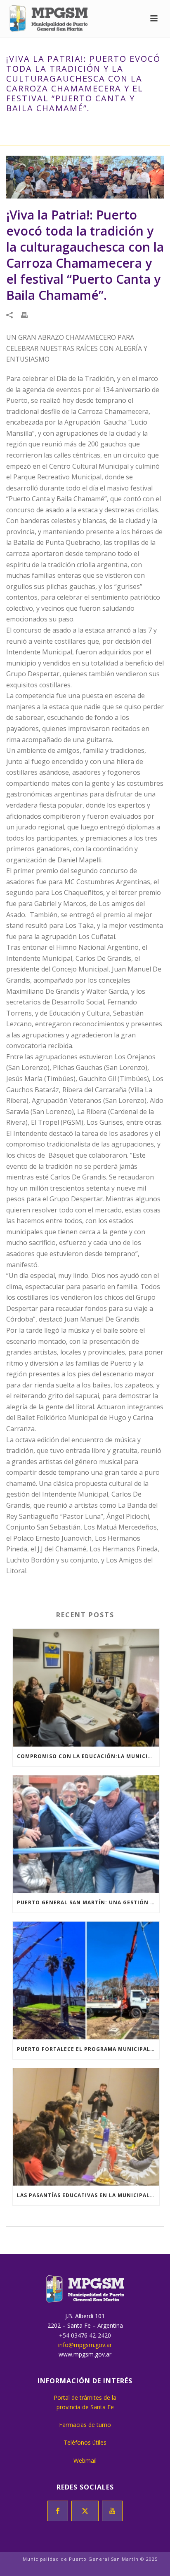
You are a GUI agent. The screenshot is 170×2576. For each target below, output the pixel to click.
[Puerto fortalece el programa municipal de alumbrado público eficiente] (86, 1980)
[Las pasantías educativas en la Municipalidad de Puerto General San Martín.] (86, 2127)
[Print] (28, 314)
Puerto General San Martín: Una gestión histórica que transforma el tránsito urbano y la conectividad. (88, 1902)
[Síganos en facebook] (58, 2511)
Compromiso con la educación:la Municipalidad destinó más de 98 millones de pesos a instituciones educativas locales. (88, 1756)
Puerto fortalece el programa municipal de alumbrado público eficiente (88, 2049)
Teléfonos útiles (85, 2442)
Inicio (27, 126)
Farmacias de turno (85, 2425)
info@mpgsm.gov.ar (85, 2345)
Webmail (85, 2460)
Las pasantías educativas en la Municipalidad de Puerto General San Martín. (88, 2195)
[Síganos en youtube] (112, 2511)
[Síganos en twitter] (85, 2511)
